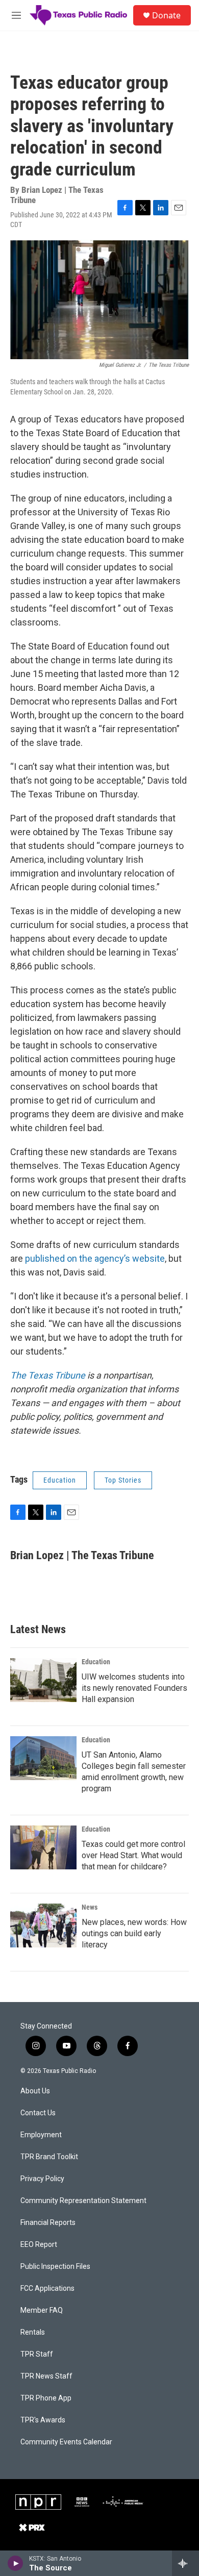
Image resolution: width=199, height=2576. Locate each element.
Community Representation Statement (83, 2201)
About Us (35, 2091)
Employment (41, 2135)
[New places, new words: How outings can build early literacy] (43, 1925)
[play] (16, 2563)
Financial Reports (48, 2223)
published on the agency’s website (95, 1258)
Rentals (33, 2332)
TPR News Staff (46, 2376)
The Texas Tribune (48, 1375)
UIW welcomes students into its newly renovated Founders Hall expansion (134, 1688)
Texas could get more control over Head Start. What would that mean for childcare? (133, 1855)
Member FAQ (42, 2310)
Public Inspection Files (55, 2267)
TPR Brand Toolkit (49, 2157)
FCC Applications (47, 2289)
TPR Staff (37, 2354)
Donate (166, 15)
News (90, 1907)
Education (60, 1480)
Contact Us (38, 2113)
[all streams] (185, 2563)
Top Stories (123, 1480)
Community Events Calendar (66, 2442)
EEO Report (39, 2245)
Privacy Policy (42, 2179)
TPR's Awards (43, 2420)
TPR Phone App (46, 2398)
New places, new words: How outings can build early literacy (134, 1933)
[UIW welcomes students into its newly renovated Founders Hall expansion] (43, 1680)
